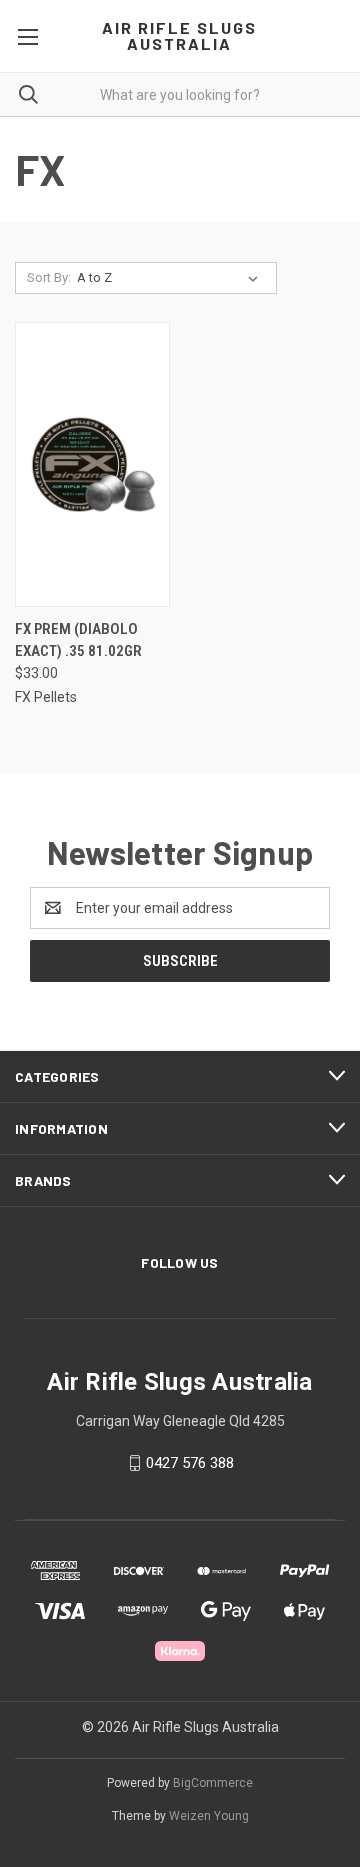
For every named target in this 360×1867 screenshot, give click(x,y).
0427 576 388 (190, 1463)
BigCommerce (213, 1783)
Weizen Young (209, 1816)
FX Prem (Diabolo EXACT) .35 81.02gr (78, 640)
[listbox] (171, 278)
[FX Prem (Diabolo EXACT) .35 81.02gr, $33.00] (92, 464)
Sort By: (49, 277)
